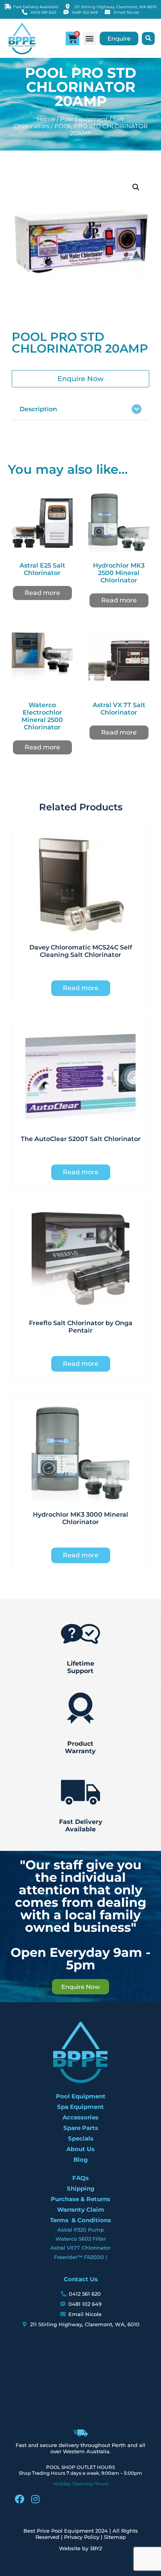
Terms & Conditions (80, 2220)
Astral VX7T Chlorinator (80, 2248)
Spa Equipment (80, 2107)
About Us (80, 2149)
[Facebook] (20, 2499)
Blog (81, 2160)
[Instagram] (35, 2499)
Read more (42, 593)
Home (46, 119)
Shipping (81, 2188)
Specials (81, 2138)
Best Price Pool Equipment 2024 (66, 2531)
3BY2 (96, 2548)
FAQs (80, 2178)
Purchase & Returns (80, 2199)
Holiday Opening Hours (81, 2484)
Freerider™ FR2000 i (80, 2257)
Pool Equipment (84, 119)
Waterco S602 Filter (81, 2239)
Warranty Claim (81, 2210)
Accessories (80, 2117)
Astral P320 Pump (81, 2230)
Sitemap (115, 2537)
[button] (90, 39)
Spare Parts (81, 2128)
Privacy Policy (82, 2537)
